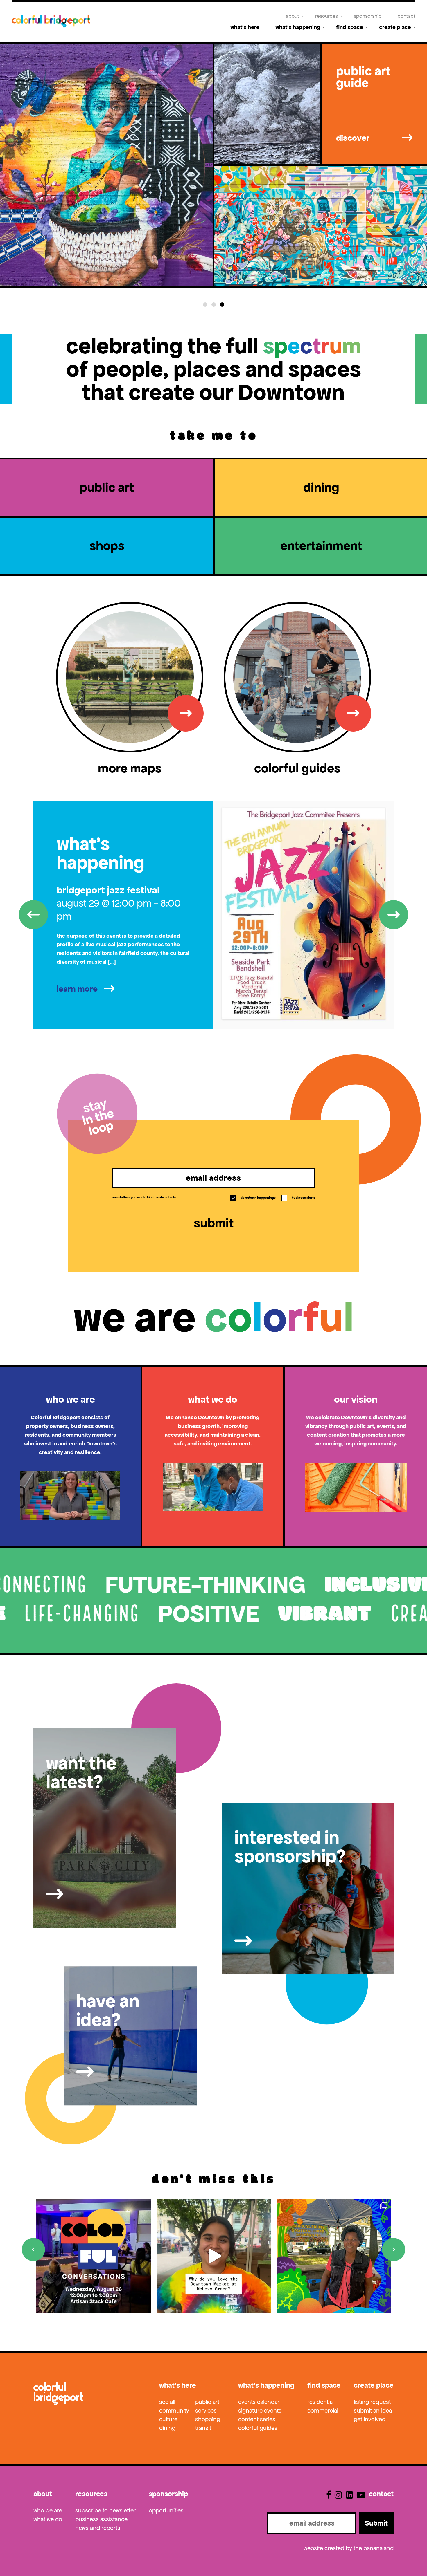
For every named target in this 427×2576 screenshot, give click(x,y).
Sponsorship (368, 16)
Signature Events (260, 2411)
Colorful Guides (258, 2428)
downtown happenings (253, 1198)
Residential (321, 2402)
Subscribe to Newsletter (105, 2510)
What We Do (48, 2519)
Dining (167, 2428)
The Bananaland (374, 2548)
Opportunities (166, 2510)
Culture (168, 2419)
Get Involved (370, 2419)
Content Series (257, 2419)
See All (167, 2402)
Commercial (323, 2411)
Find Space (350, 27)
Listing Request (372, 2402)
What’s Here (245, 27)
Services (206, 2411)
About (293, 16)
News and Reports (98, 2528)
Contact (407, 16)
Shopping (208, 2419)
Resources (326, 16)
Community (174, 2411)
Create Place (395, 27)
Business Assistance (101, 2519)
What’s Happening (298, 27)
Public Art (207, 2402)
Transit (203, 2428)
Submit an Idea (373, 2411)
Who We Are (48, 2510)
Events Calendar (259, 2402)
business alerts (299, 1198)
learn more (77, 989)
